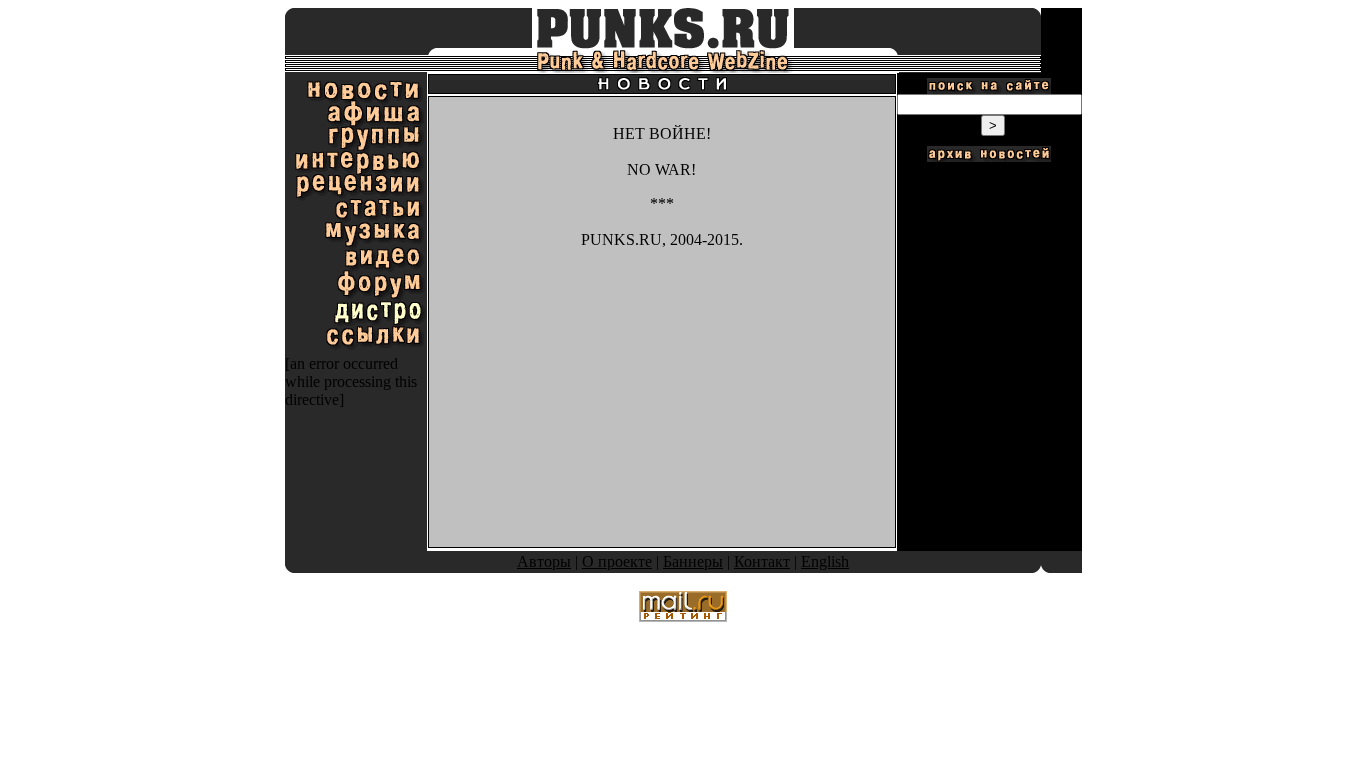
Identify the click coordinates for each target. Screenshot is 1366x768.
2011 (989, 319)
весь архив (989, 423)
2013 (989, 361)
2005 (989, 193)
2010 (989, 298)
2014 (989, 382)
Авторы (544, 561)
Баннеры (693, 561)
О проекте (617, 561)
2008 (989, 256)
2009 (989, 277)
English (825, 561)
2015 (989, 403)
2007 (989, 235)
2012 (989, 340)
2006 (989, 214)
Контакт (762, 561)
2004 (989, 172)
